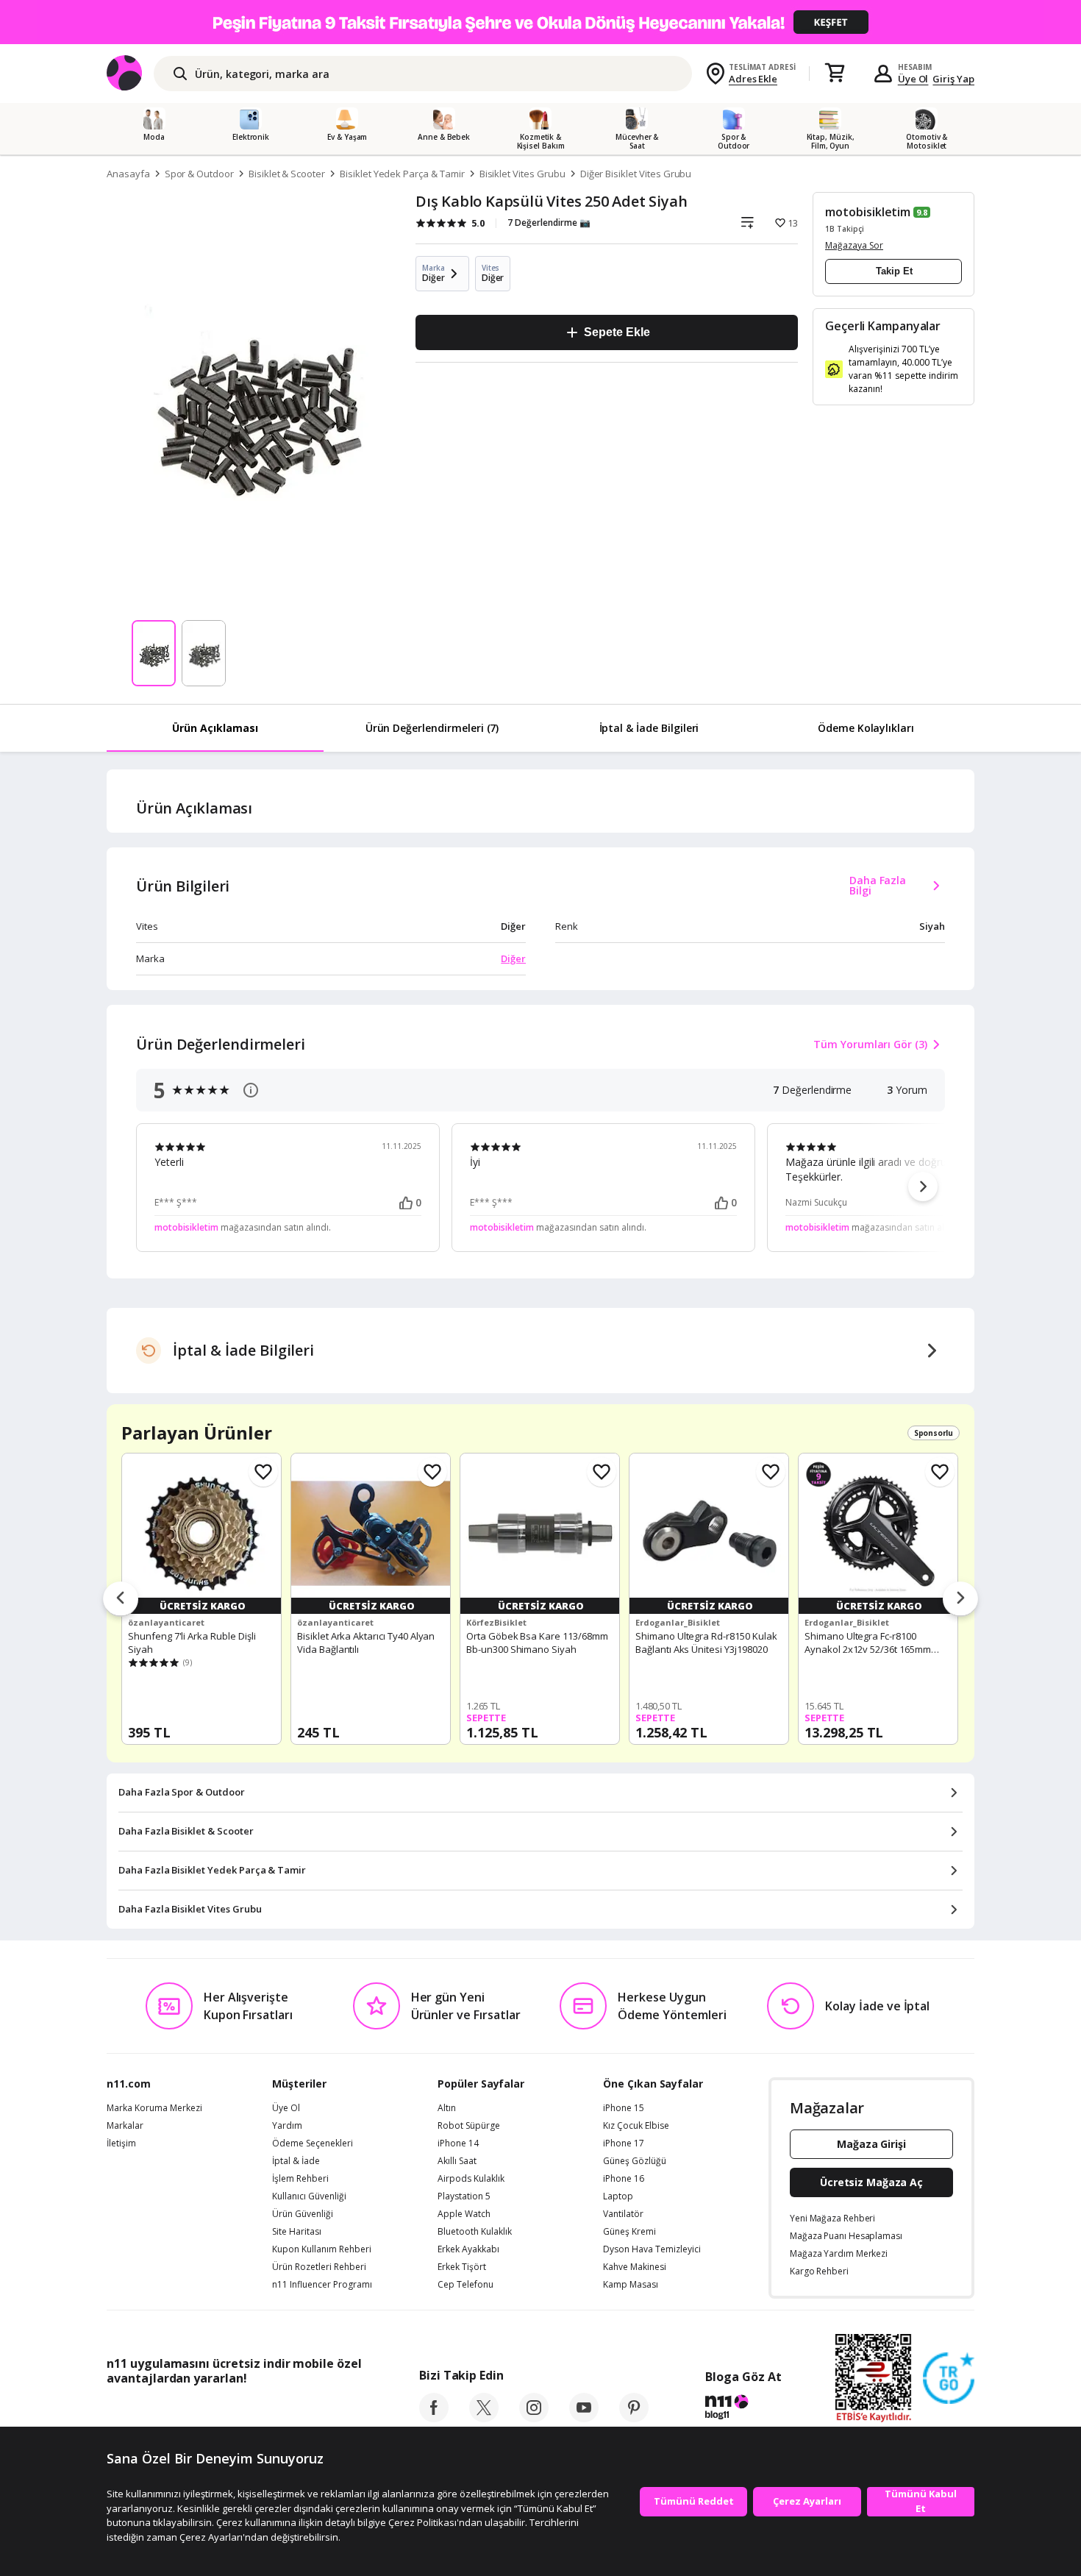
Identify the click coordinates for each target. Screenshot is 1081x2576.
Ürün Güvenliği (303, 2214)
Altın (447, 2108)
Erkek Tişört (462, 2267)
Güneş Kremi (629, 2232)
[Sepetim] (835, 74)
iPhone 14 (458, 2143)
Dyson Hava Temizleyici (652, 2249)
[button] (923, 1186)
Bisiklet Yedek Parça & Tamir (402, 174)
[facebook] (434, 2418)
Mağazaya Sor (854, 245)
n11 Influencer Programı (322, 2285)
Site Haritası (297, 2232)
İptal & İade (296, 2161)
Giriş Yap (953, 79)
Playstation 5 (464, 2196)
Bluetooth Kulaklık (475, 2232)
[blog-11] (743, 2409)
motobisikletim (868, 212)
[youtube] (584, 2418)
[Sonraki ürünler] (960, 1599)
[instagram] (534, 2418)
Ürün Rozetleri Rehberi (319, 2267)
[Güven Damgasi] (949, 2379)
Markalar (125, 2126)
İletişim (121, 2143)
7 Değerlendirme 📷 (549, 223)
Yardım (287, 2126)
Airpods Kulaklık (471, 2179)
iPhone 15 (624, 2108)
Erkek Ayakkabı (468, 2249)
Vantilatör (623, 2214)
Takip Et (894, 271)
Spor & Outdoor (199, 174)
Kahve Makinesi (635, 2267)
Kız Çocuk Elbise (636, 2126)
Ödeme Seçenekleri (313, 2143)
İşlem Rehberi (300, 2179)
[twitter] (484, 2418)
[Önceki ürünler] (121, 1599)
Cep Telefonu (465, 2285)
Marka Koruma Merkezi (154, 2108)
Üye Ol (913, 79)
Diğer (513, 958)
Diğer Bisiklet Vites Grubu (636, 174)
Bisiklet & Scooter (287, 174)
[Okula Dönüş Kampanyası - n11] (540, 22)
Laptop (618, 2196)
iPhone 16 (624, 2179)
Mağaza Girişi (871, 2144)
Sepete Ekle (617, 332)
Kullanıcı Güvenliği (309, 2196)
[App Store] (152, 2411)
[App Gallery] (328, 2411)
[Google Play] (243, 2411)
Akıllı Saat (457, 2161)
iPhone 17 (624, 2143)
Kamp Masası (631, 2285)
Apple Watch (464, 2214)
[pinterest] (634, 2418)
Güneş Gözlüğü (635, 2161)
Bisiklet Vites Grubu (522, 174)
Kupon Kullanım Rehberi (322, 2249)
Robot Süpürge (469, 2126)
